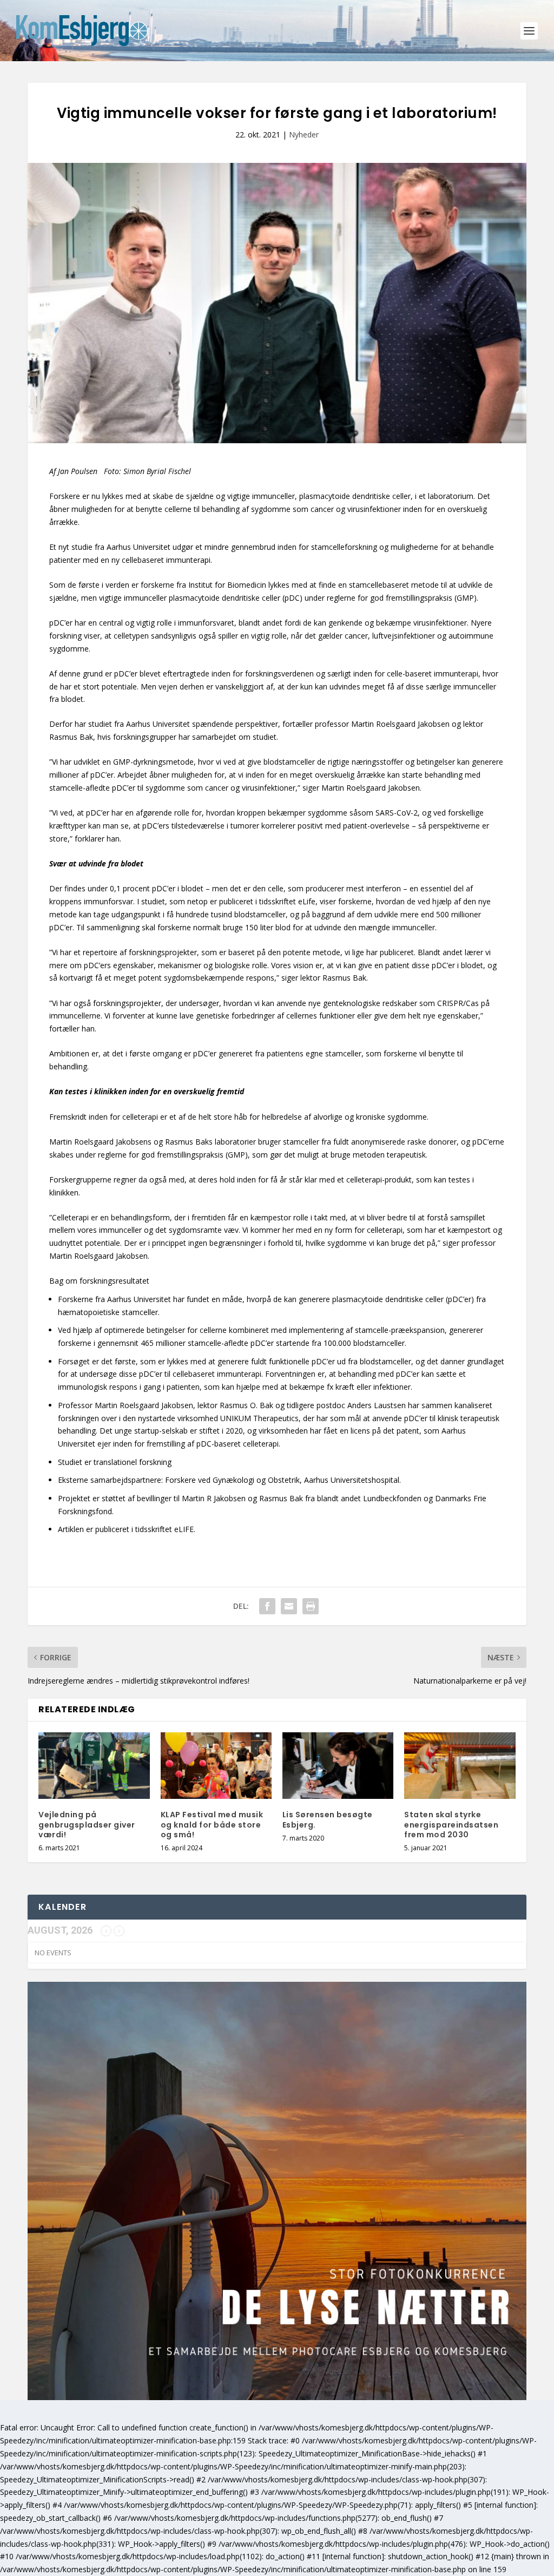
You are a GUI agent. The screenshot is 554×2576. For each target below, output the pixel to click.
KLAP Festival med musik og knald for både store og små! (212, 1824)
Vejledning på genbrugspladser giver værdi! (87, 1824)
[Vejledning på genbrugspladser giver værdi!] (94, 1766)
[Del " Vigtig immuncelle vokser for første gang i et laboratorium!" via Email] (289, 1606)
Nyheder (304, 134)
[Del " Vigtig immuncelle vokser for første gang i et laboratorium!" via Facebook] (267, 1606)
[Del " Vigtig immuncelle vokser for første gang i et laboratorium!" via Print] (311, 1606)
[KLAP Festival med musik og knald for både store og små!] (216, 1766)
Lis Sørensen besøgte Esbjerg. (328, 1819)
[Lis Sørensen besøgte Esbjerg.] (338, 1766)
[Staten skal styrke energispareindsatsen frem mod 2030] (460, 1766)
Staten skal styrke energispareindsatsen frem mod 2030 (451, 1824)
